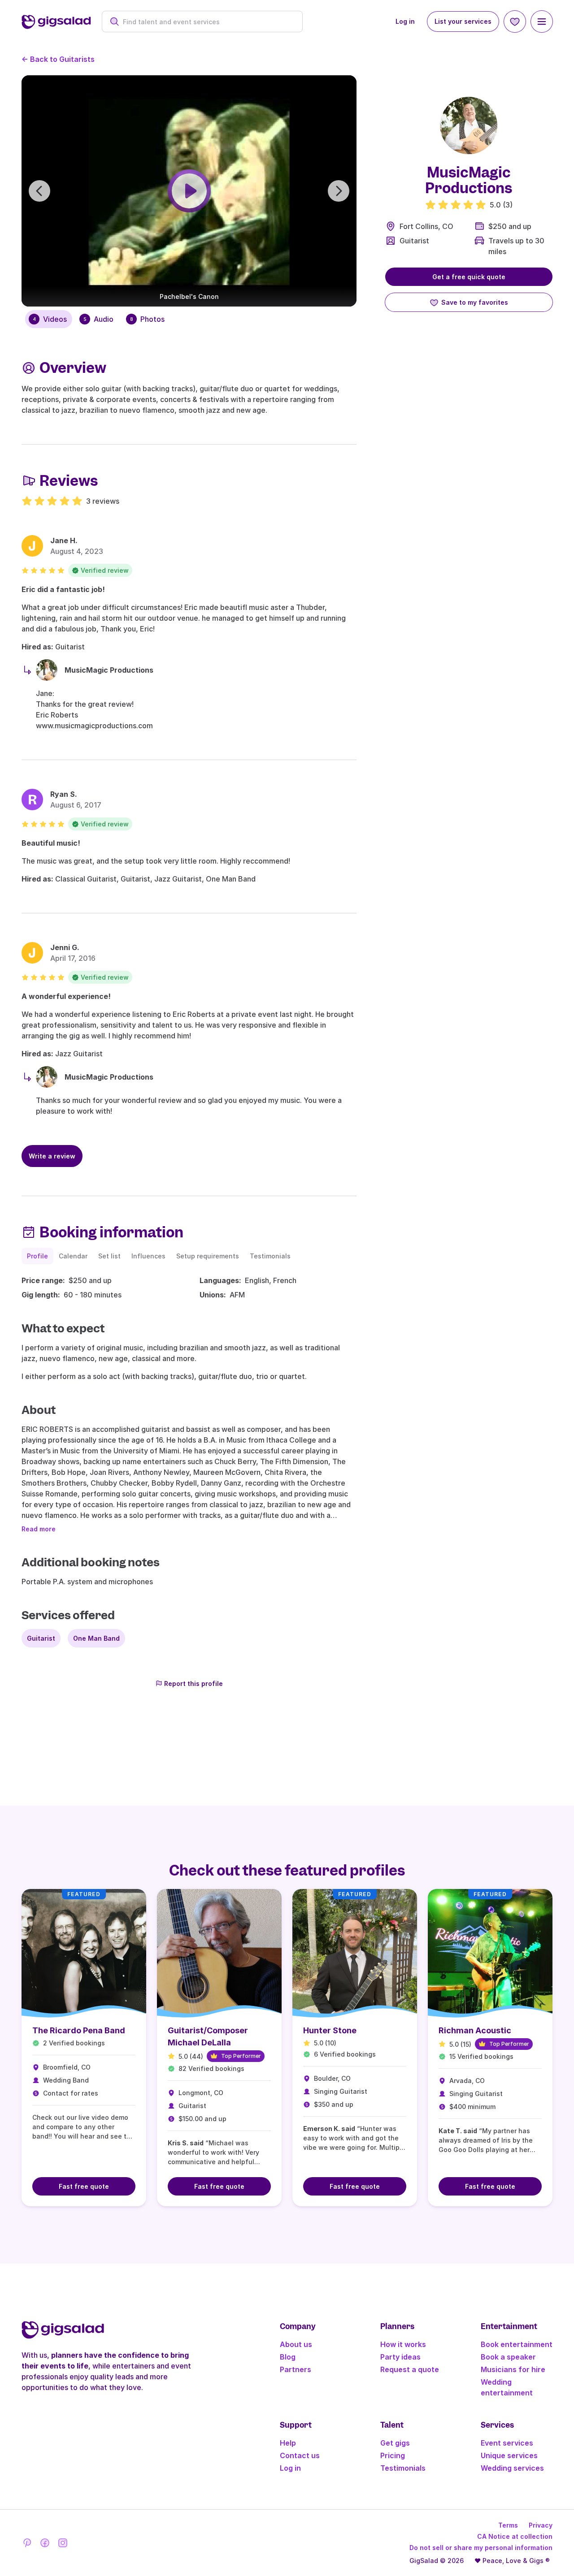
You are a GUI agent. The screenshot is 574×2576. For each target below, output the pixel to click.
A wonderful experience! (66, 996)
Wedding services (512, 2468)
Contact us (300, 2455)
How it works (403, 2344)
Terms (508, 2525)
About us (296, 2344)
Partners (296, 2369)
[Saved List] (515, 22)
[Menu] (542, 22)
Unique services (509, 2455)
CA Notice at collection (515, 2536)
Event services (507, 2443)
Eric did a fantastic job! (63, 589)
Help (288, 2443)
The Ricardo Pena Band (79, 2030)
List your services (463, 21)
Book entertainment (517, 2344)
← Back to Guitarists (58, 59)
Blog (288, 2357)
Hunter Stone (330, 2030)
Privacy (541, 2525)
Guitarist (414, 241)
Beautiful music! (51, 843)
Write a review (52, 1156)
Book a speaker (508, 2357)
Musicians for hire (513, 2369)
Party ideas (400, 2357)
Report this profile (194, 1683)
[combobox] (207, 22)
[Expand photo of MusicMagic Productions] (469, 125)
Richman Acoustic (475, 2030)
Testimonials (403, 2468)
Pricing (393, 2455)
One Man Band (96, 1638)
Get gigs (395, 2443)
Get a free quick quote (469, 277)
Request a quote (410, 2369)
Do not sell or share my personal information (481, 2548)
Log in (405, 21)
